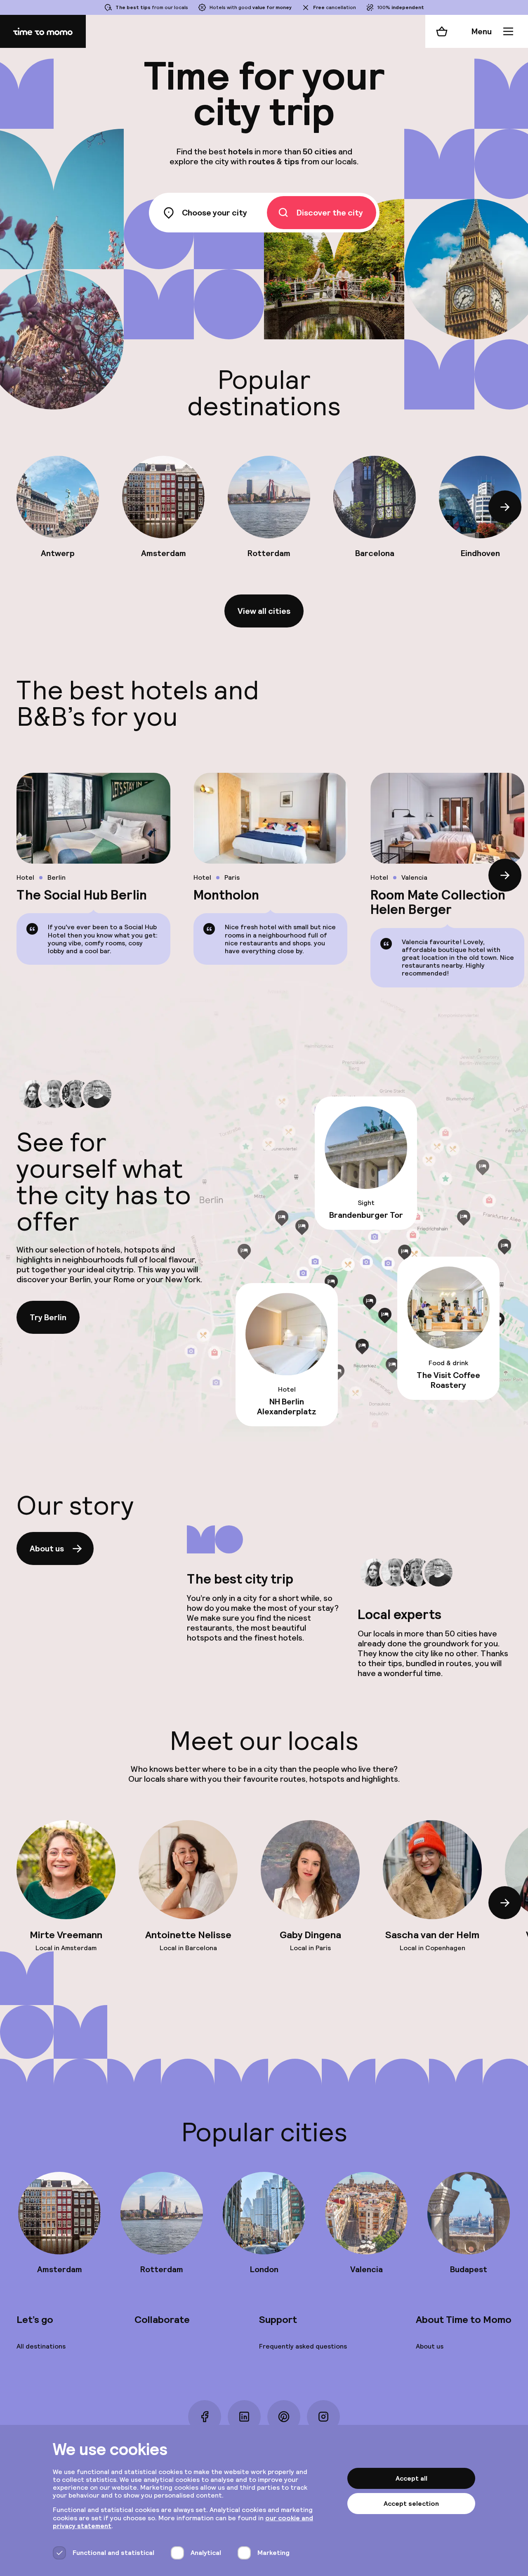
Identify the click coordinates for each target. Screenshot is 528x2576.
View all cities (264, 611)
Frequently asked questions (303, 2346)
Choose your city (214, 213)
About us (47, 1548)
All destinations (41, 2346)
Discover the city (330, 213)
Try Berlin (48, 1317)
